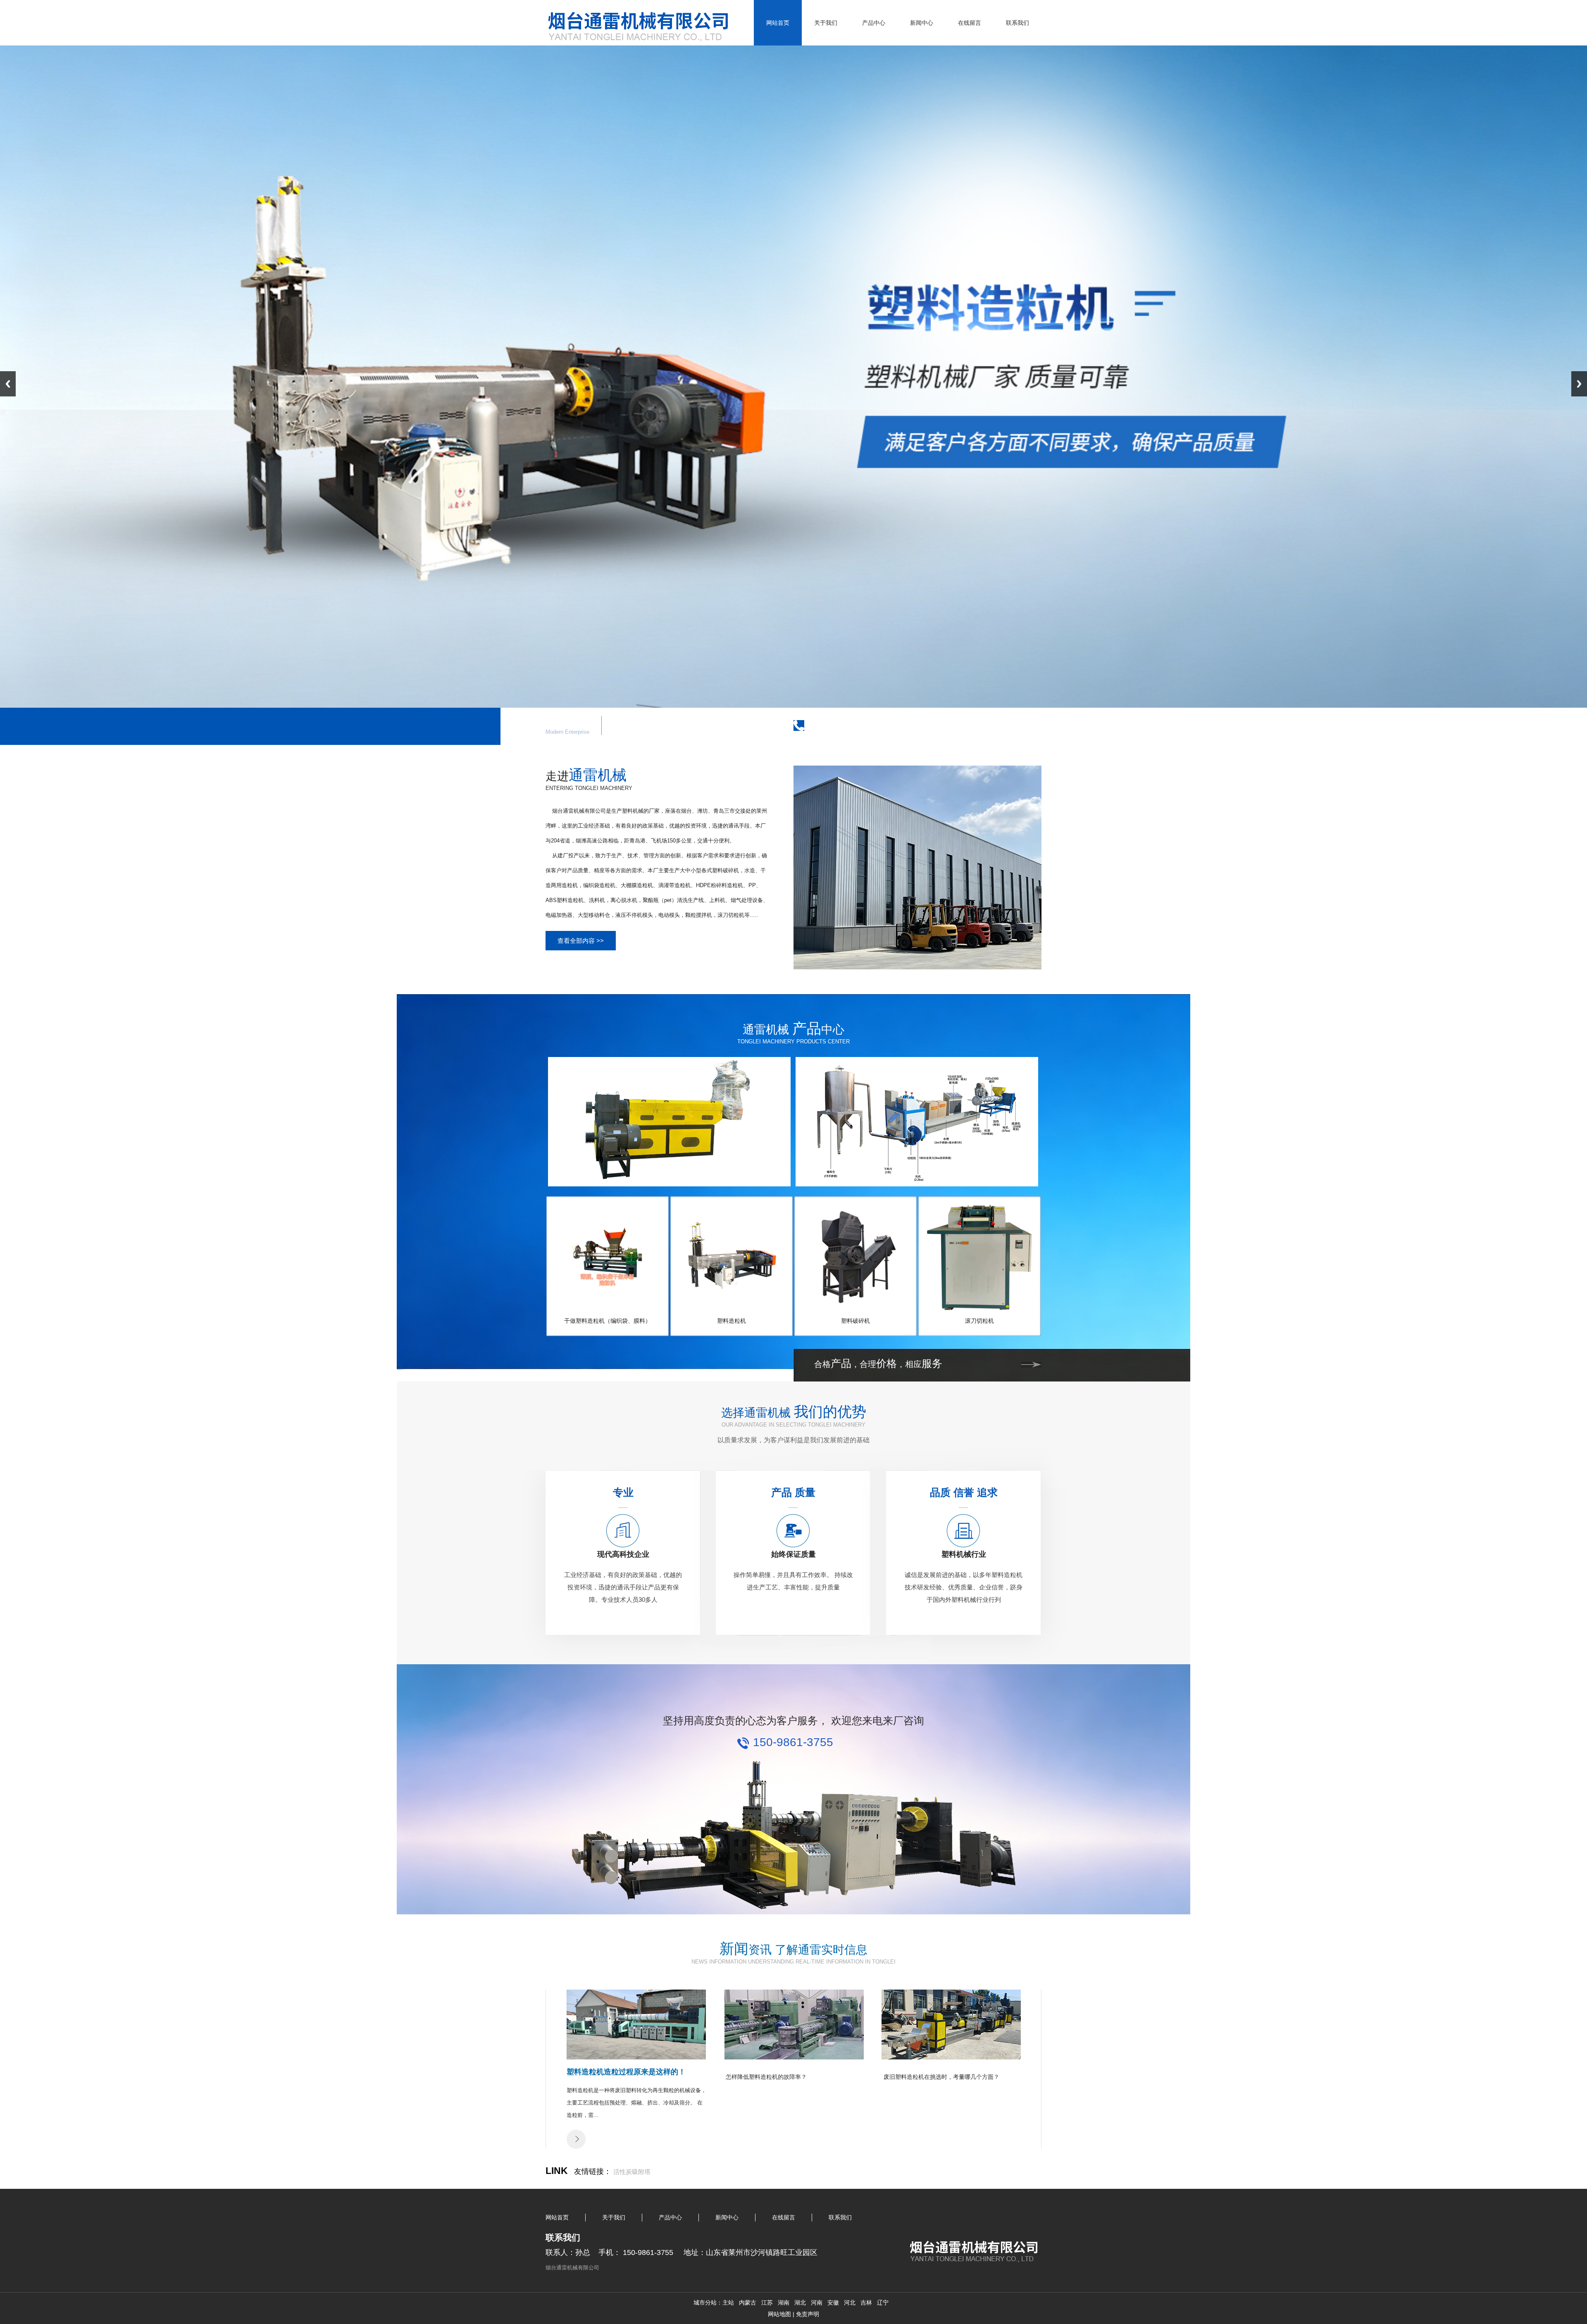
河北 (850, 2303)
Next (1579, 384)
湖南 (784, 2303)
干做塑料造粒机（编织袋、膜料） (608, 1321)
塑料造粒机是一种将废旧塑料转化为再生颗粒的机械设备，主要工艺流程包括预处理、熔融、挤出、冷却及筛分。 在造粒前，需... (636, 2103)
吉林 (866, 2303)
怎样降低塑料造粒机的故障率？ (766, 2077)
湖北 (800, 2303)
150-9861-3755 (848, 724)
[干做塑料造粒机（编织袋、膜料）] (608, 1308)
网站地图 (779, 2314)
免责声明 (808, 2314)
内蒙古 (748, 2303)
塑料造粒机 (732, 1321)
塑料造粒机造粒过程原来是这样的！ (626, 2072)
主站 (728, 2303)
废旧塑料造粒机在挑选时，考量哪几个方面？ (941, 2077)
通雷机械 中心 (793, 1030)
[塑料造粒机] (732, 1308)
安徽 (833, 2303)
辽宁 (883, 2303)
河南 (817, 2303)
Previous (8, 384)
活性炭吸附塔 (632, 2172)
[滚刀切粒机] (979, 1308)
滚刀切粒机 (979, 1321)
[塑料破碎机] (855, 1308)
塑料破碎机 (855, 1321)
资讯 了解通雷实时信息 (793, 1950)
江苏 (767, 2303)
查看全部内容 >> (581, 941)
